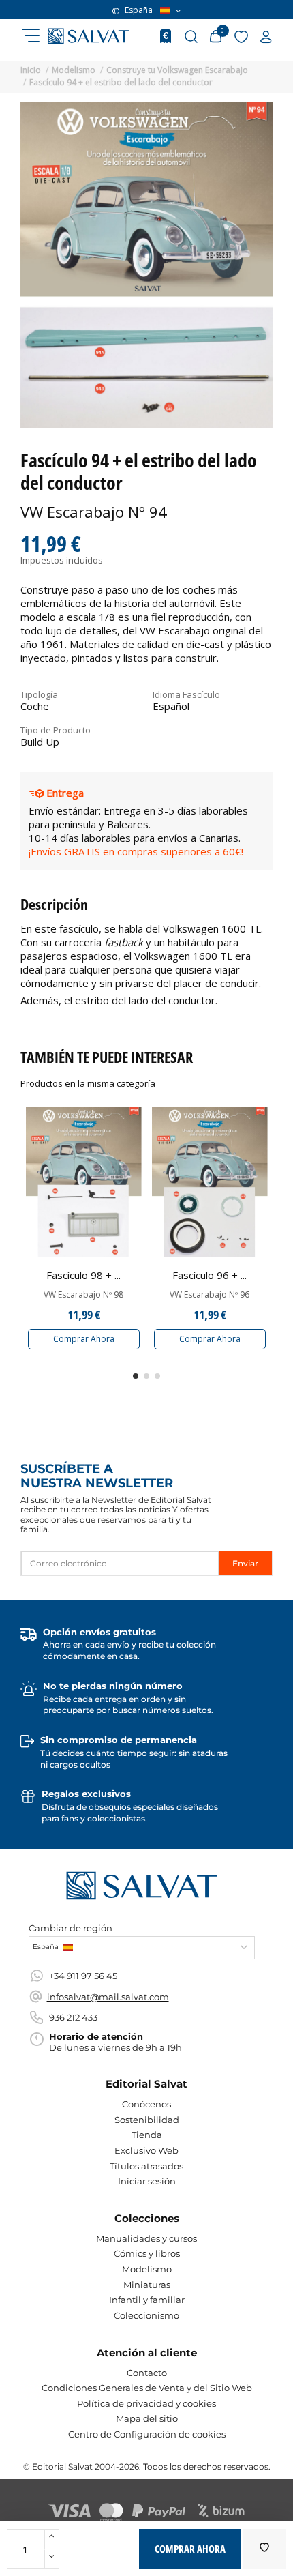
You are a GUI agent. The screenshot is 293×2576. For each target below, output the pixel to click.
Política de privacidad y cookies (146, 2403)
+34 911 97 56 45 (83, 1976)
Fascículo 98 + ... (83, 1275)
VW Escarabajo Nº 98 (83, 1295)
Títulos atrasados (146, 2166)
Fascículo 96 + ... (210, 1275)
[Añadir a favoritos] (264, 2549)
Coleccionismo (146, 2315)
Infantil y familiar (147, 2300)
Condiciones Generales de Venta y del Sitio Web (147, 2388)
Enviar (245, 1563)
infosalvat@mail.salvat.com (108, 1997)
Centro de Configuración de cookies (147, 2434)
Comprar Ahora (84, 1339)
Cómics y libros (147, 2253)
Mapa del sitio (147, 2418)
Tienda (147, 2135)
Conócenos (146, 2104)
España (139, 10)
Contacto (147, 2373)
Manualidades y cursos (146, 2238)
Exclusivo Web (146, 2150)
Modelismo (147, 2269)
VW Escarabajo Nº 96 (210, 1295)
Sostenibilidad (147, 2120)
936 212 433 (73, 2017)
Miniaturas (147, 2285)
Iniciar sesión (147, 2181)
